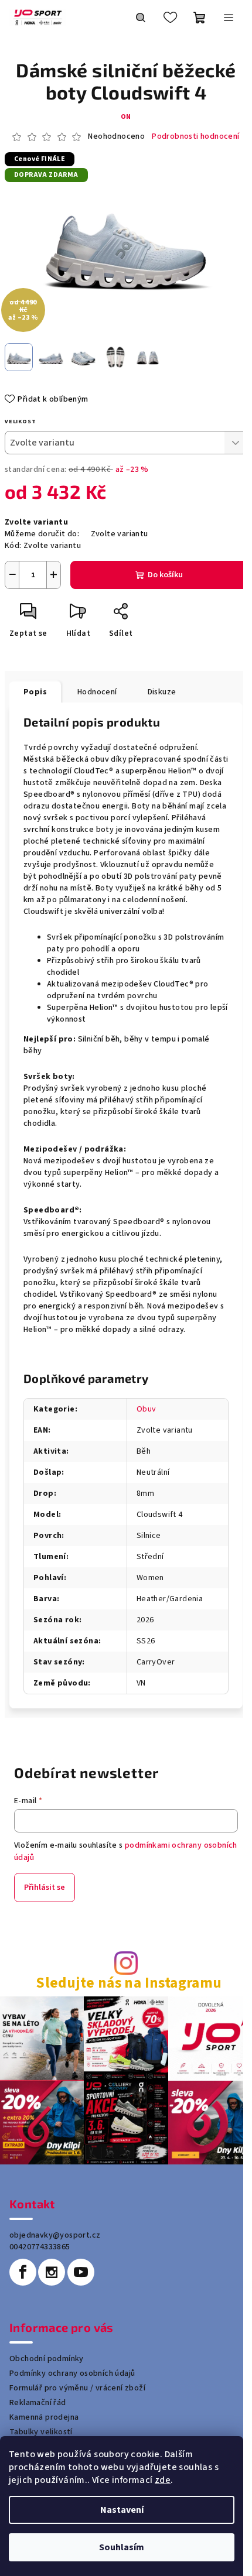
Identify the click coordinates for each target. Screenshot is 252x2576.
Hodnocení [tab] (97, 692)
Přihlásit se (45, 1888)
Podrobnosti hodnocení (195, 137)
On (126, 117)
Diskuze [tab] (162, 692)
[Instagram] (52, 2272)
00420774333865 (40, 2247)
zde (163, 2480)
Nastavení (122, 2510)
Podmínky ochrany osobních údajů (72, 2373)
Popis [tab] (35, 692)
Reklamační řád (38, 2403)
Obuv (147, 1409)
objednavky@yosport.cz (55, 2235)
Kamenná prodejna (44, 2417)
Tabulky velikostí (41, 2432)
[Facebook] (23, 2272)
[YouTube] (81, 2272)
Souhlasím (122, 2547)
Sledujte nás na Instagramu (129, 1983)
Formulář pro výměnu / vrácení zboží (77, 2388)
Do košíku (165, 575)
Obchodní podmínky (47, 2359)
